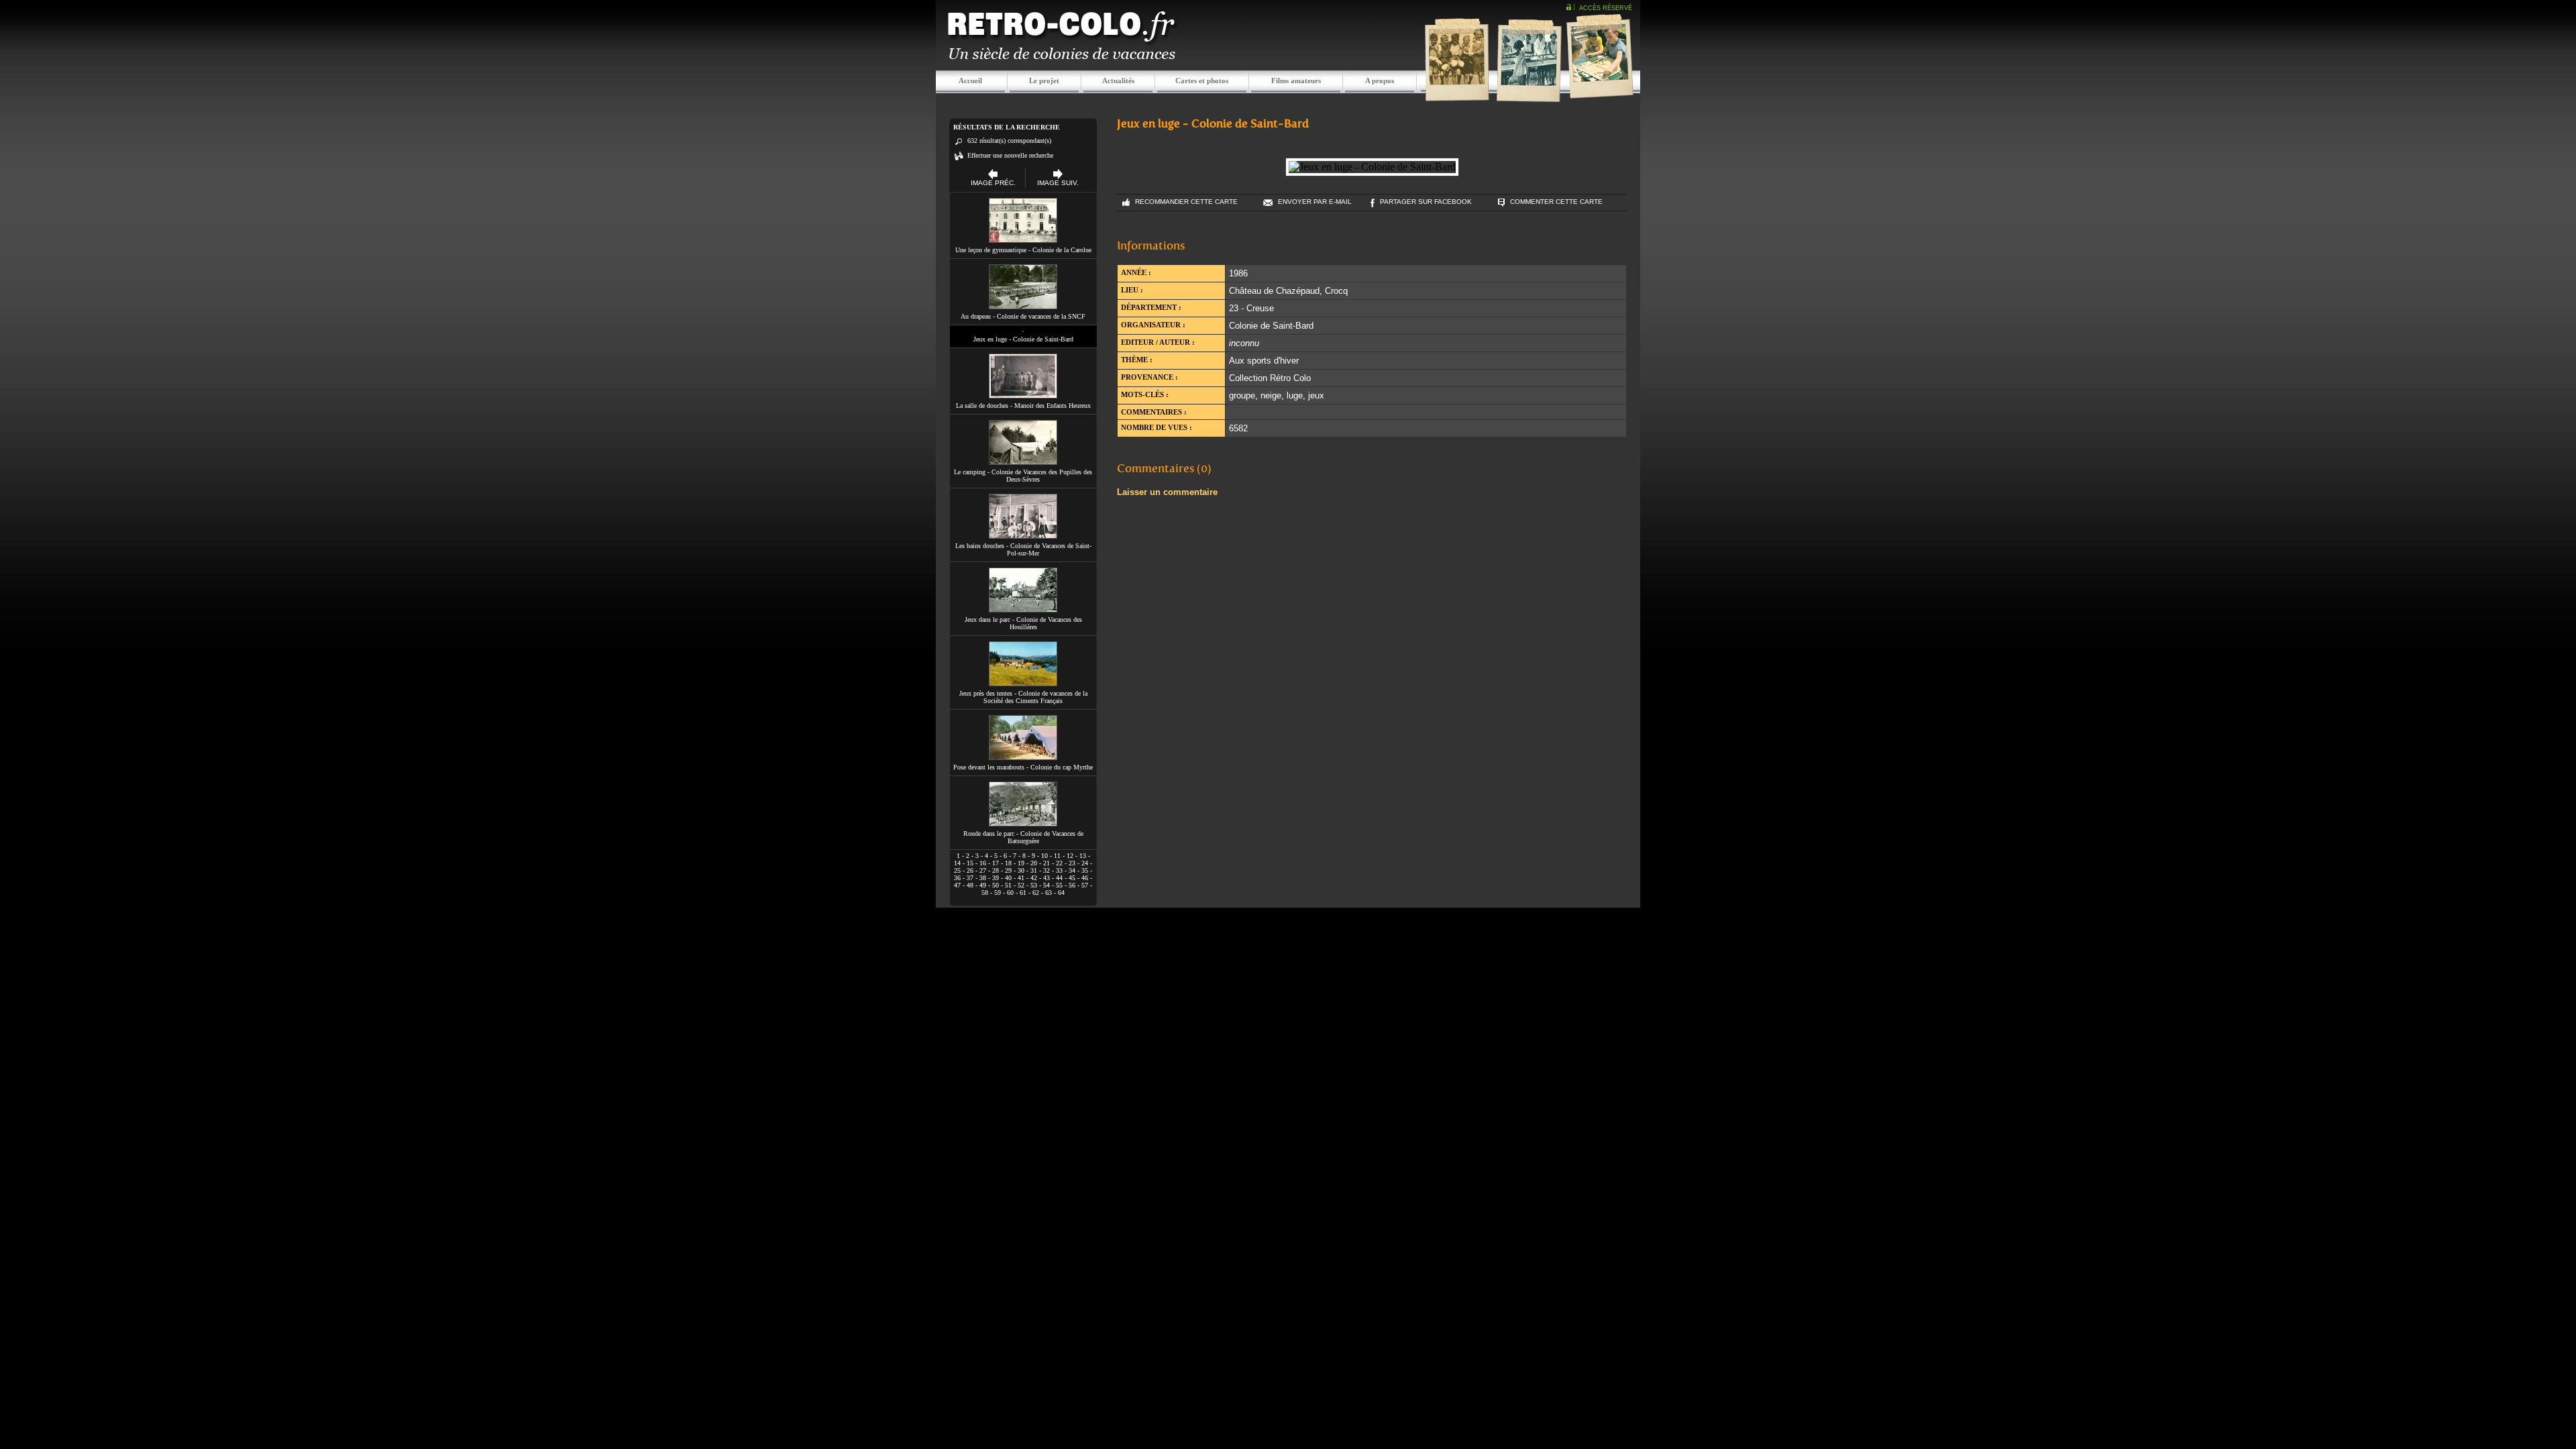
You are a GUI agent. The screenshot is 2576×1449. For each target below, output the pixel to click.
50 (996, 885)
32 (1046, 870)
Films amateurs (1296, 80)
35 (1085, 870)
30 (1021, 870)
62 (1036, 893)
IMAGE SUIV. (1058, 183)
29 (1008, 870)
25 (957, 870)
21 (1046, 863)
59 (998, 893)
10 (1044, 856)
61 (1023, 893)
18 (1008, 863)
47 (957, 885)
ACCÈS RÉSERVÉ (1606, 8)
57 (1085, 885)
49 (983, 885)
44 (1059, 878)
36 (957, 878)
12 (1070, 856)
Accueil (970, 80)
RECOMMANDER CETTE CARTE (1186, 202)
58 (985, 893)
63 (1049, 893)
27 (983, 870)
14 (957, 863)
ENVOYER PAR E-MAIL (1315, 202)
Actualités (1118, 80)
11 (1057, 856)
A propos (1380, 80)
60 (1010, 893)
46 (1085, 878)
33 (1059, 870)
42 (1034, 878)
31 (1034, 870)
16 (983, 863)
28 (996, 870)
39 (996, 878)
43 (1046, 878)
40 (1008, 878)
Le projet (1044, 80)
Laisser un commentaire (1167, 492)
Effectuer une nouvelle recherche (1010, 155)
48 (970, 885)
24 (1085, 863)
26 (970, 870)
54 (1046, 885)
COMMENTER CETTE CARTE (1556, 202)
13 (1083, 856)
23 (1072, 863)
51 (1008, 885)
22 (1059, 863)
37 (970, 878)
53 (1034, 885)
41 (1021, 878)
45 (1072, 878)
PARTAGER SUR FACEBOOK (1426, 202)
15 (970, 863)
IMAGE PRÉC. (993, 183)
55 (1059, 885)
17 (996, 863)
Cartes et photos (1202, 80)
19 (1021, 863)
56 (1072, 885)
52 (1021, 885)
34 (1072, 870)
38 (983, 878)
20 (1034, 863)
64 (1061, 893)
